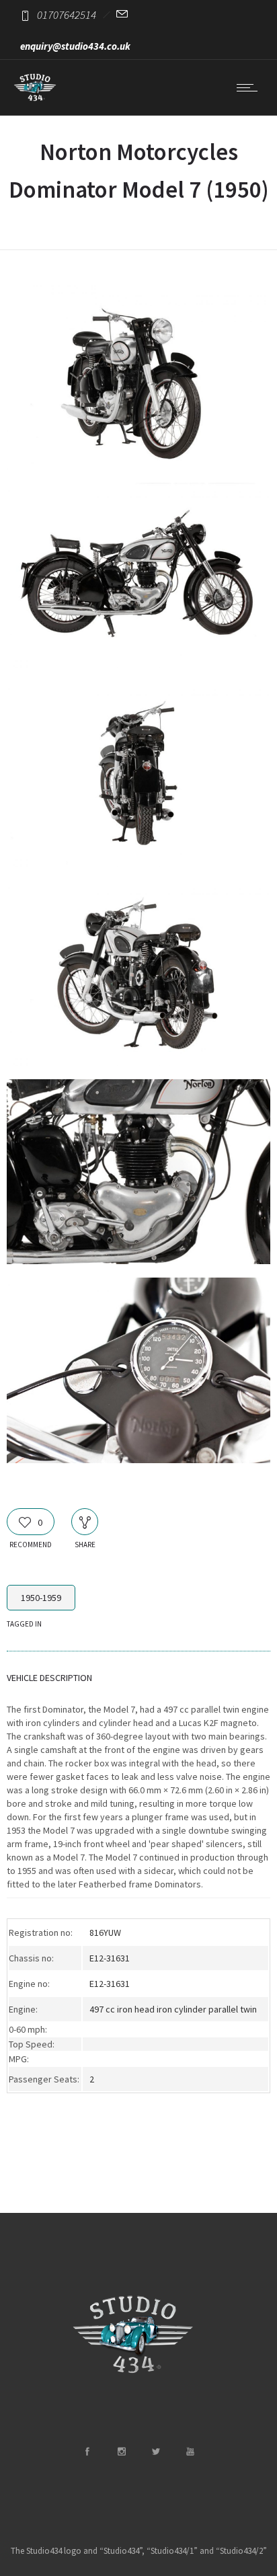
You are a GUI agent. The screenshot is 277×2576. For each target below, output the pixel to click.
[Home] (35, 98)
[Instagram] (121, 2452)
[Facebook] (87, 2452)
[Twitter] (155, 2452)
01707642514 (67, 15)
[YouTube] (190, 2452)
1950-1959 (41, 1598)
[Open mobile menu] (250, 87)
